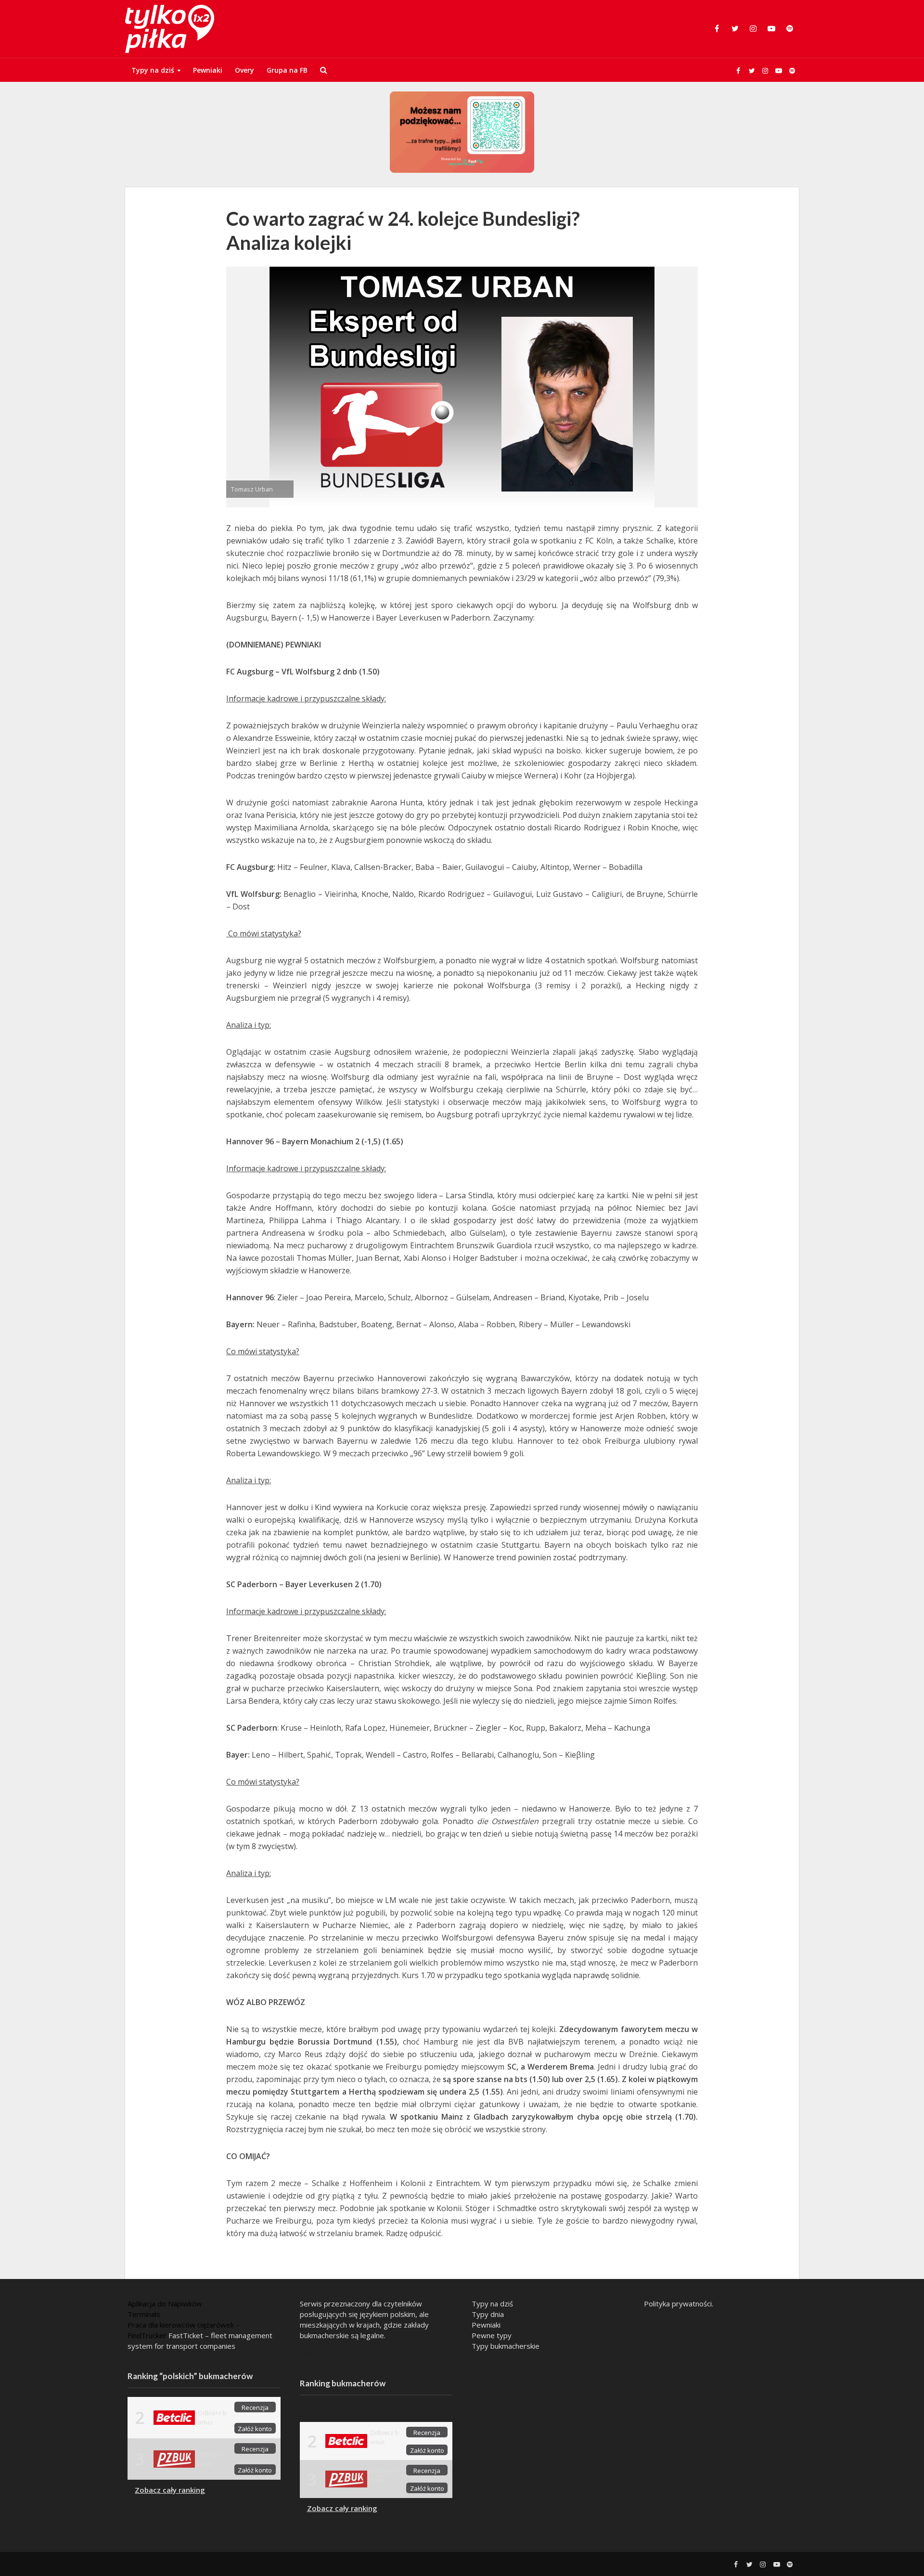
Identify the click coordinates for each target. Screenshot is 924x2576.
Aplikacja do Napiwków (165, 2304)
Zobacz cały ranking (170, 2490)
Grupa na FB (287, 70)
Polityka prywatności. (679, 2304)
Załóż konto (255, 2429)
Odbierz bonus (212, 2417)
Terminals (144, 2314)
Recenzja (255, 2408)
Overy (244, 70)
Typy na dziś (153, 70)
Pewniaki (208, 70)
